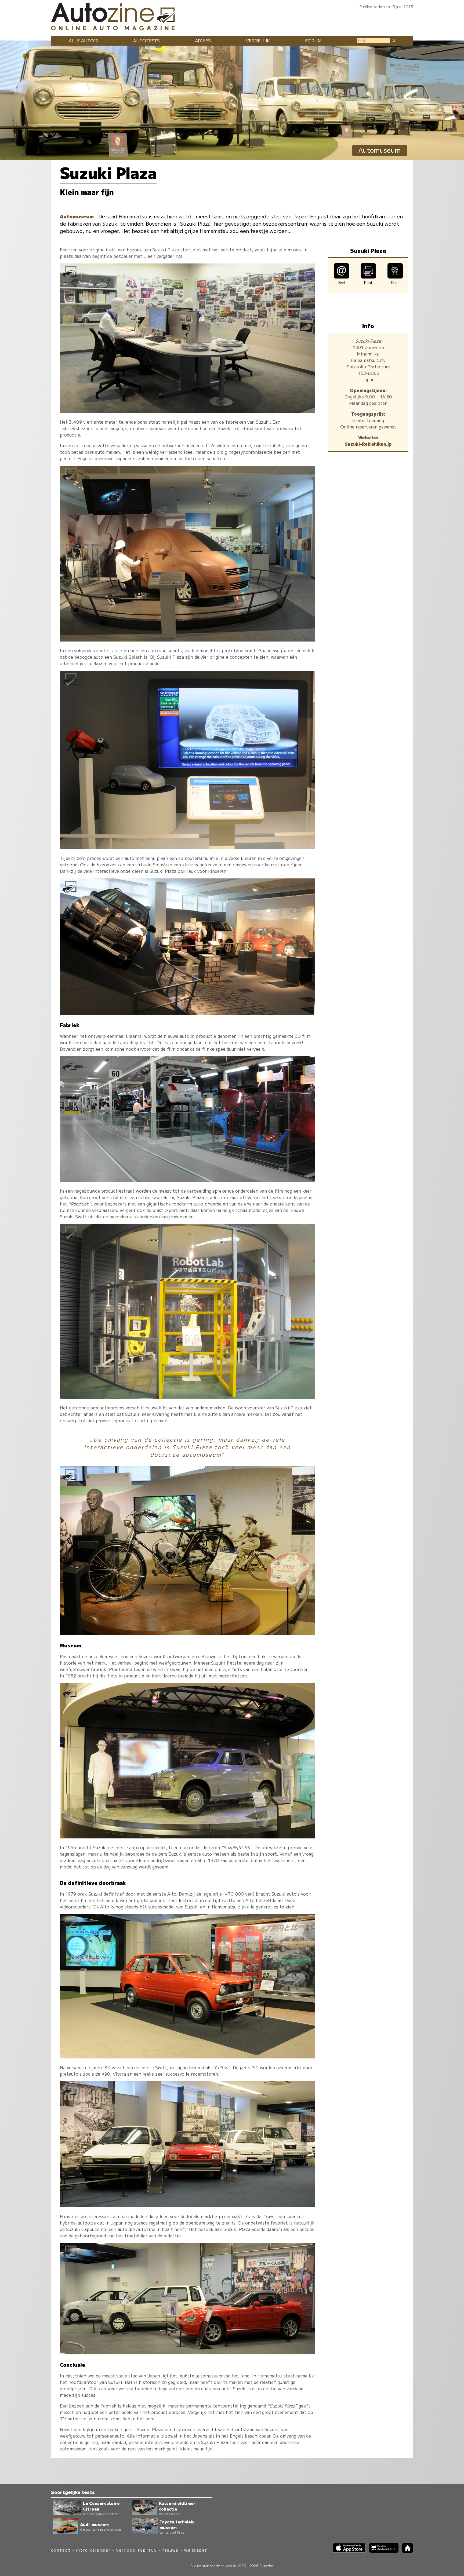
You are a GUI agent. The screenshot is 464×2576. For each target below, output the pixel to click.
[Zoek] (393, 40)
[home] (406, 2551)
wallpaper (196, 2550)
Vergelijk (258, 41)
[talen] (395, 277)
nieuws (171, 2550)
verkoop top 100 (137, 2550)
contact (61, 2550)
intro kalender (93, 2550)
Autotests (146, 41)
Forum (313, 41)
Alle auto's (83, 41)
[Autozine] (232, 16)
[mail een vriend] (341, 277)
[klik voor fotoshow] (187, 411)
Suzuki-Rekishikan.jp (368, 444)
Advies (203, 41)
